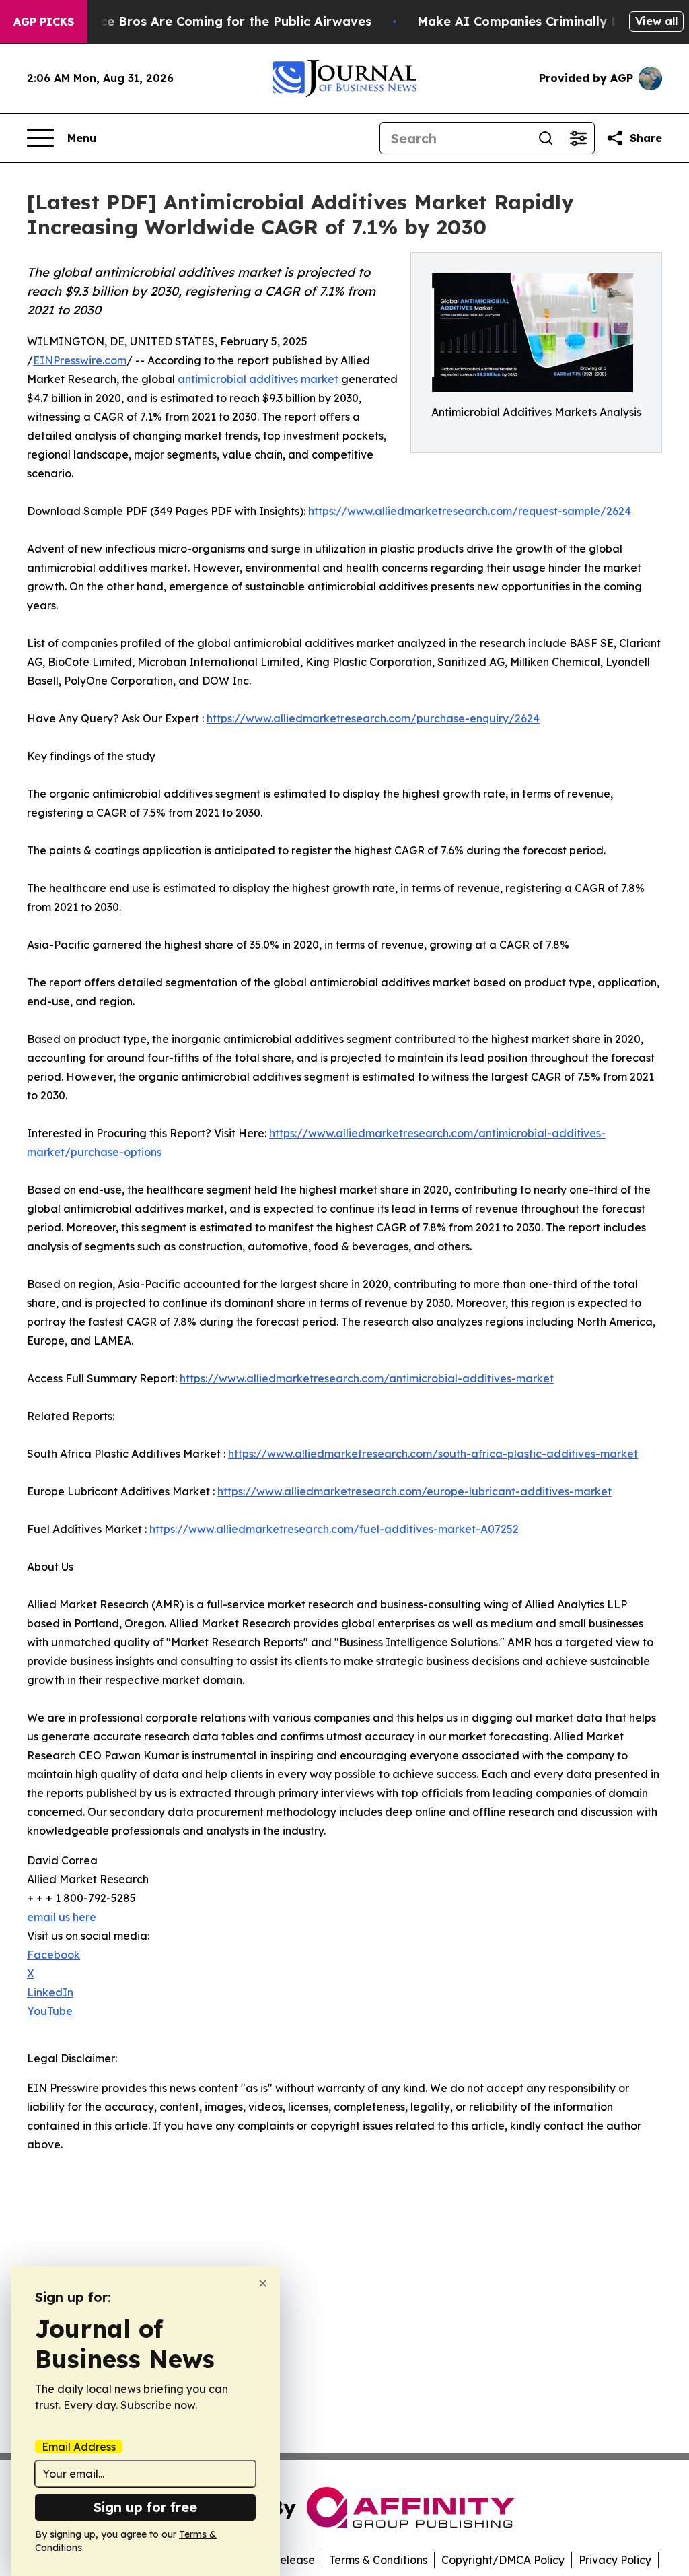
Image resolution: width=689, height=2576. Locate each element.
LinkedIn (50, 1992)
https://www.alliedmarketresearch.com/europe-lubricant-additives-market (414, 1491)
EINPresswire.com (80, 360)
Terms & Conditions (378, 2560)
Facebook (53, 1955)
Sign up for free (145, 2507)
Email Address (79, 2447)
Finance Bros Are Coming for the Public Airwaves (219, 21)
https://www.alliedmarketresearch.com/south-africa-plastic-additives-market (433, 1454)
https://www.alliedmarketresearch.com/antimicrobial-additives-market (367, 1378)
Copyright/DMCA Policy (503, 2560)
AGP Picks (44, 22)
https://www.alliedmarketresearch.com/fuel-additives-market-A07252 (334, 1529)
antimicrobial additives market (258, 379)
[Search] (546, 138)
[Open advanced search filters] (578, 138)
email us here (62, 1917)
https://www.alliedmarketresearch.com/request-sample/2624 (470, 511)
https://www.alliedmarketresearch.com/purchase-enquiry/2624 (373, 718)
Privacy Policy (615, 2560)
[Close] (263, 2283)
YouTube (50, 2011)
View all (656, 21)
